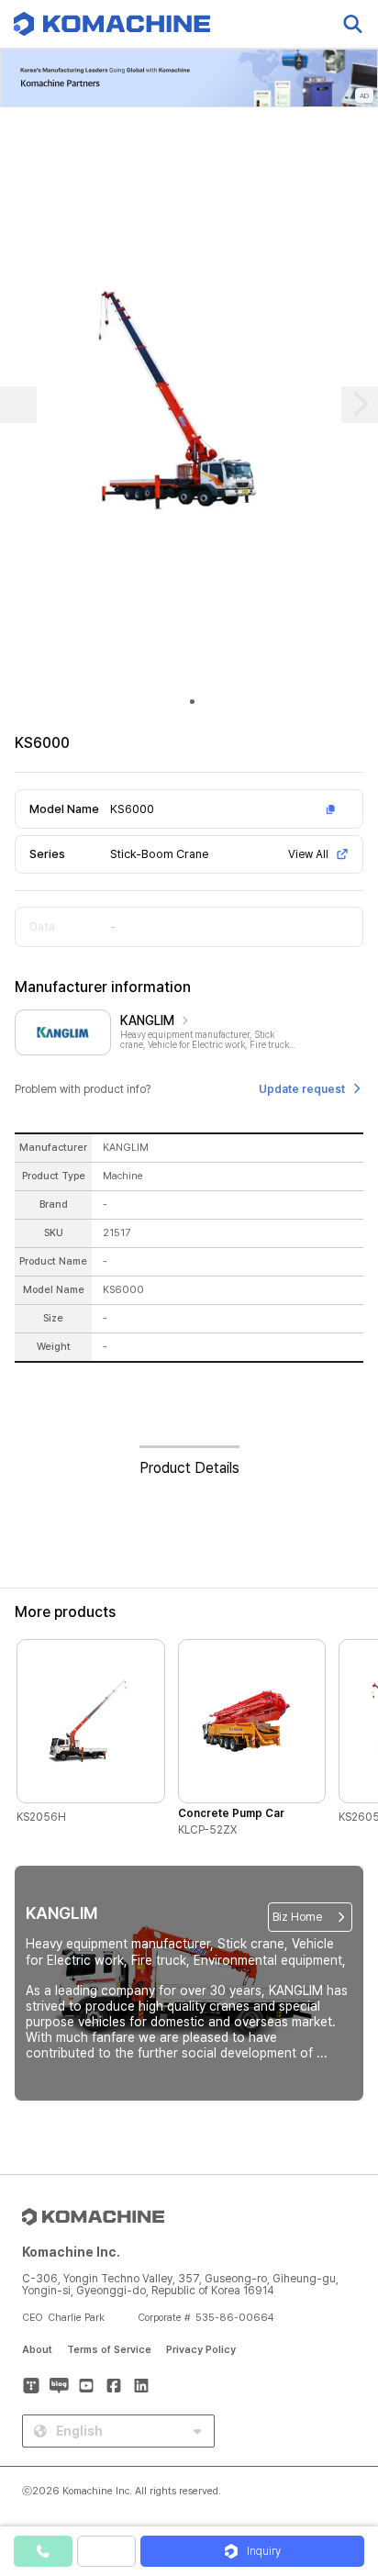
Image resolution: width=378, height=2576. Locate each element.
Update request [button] (302, 1089)
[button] (344, 2419)
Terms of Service (109, 2350)
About (37, 2350)
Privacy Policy (201, 2350)
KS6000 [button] (132, 809)
